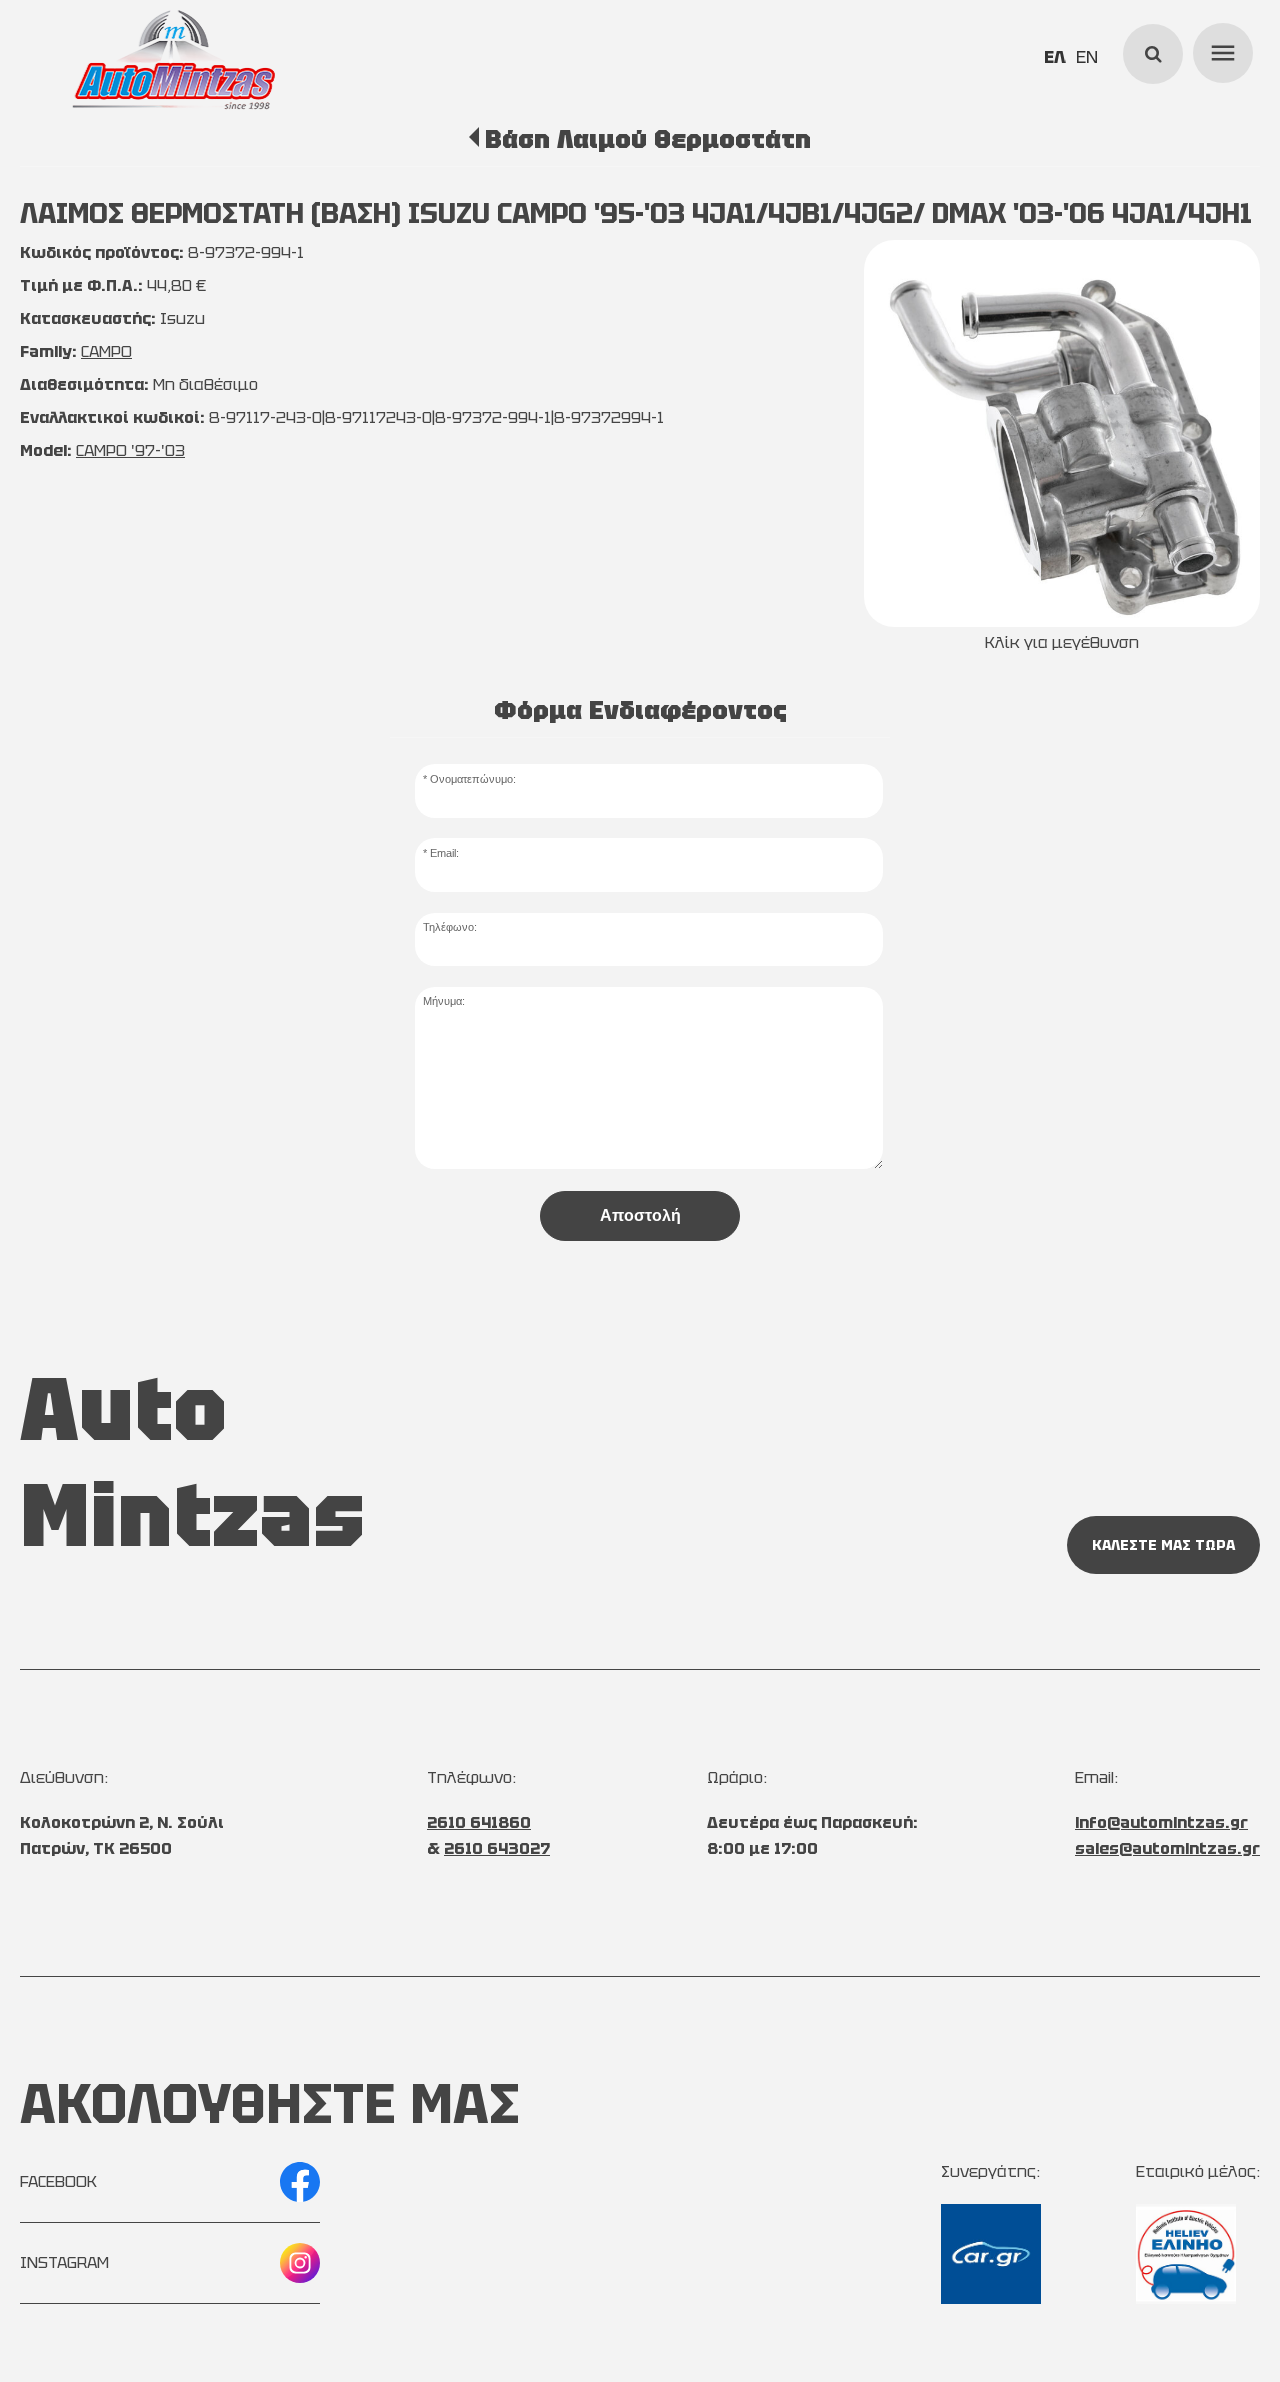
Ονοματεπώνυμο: (473, 779)
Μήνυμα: (444, 1001)
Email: (444, 853)
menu (1220, 50)
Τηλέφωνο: (450, 927)
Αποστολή (640, 1215)
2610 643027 (497, 1848)
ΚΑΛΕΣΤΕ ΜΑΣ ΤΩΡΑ (1163, 1545)
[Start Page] (174, 60)
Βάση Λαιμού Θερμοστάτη (647, 139)
